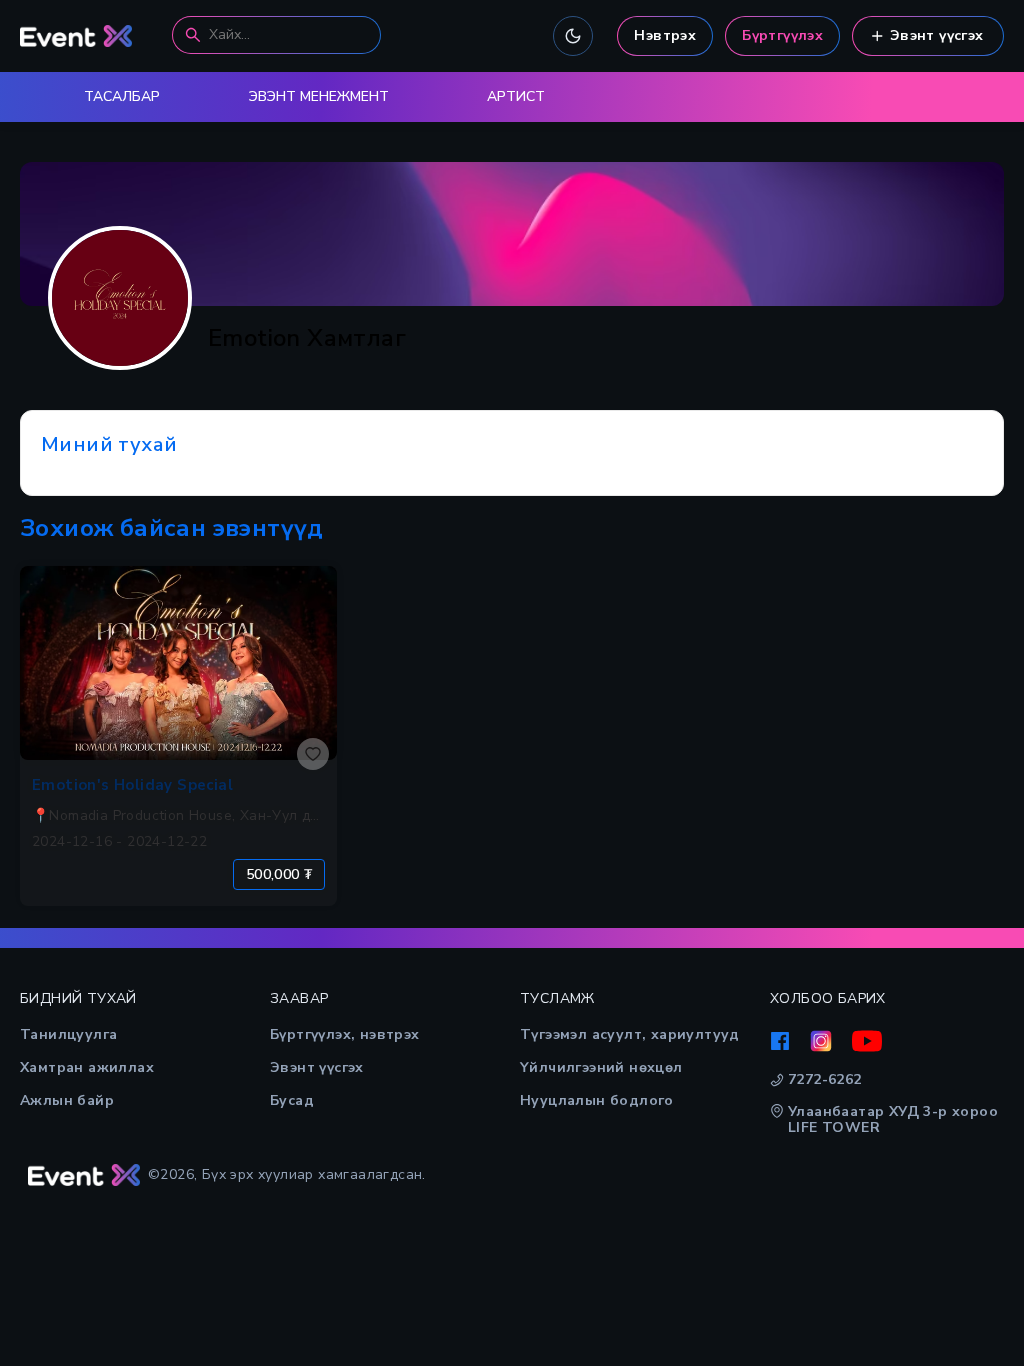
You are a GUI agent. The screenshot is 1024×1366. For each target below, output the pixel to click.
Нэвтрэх (665, 35)
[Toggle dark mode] (573, 36)
